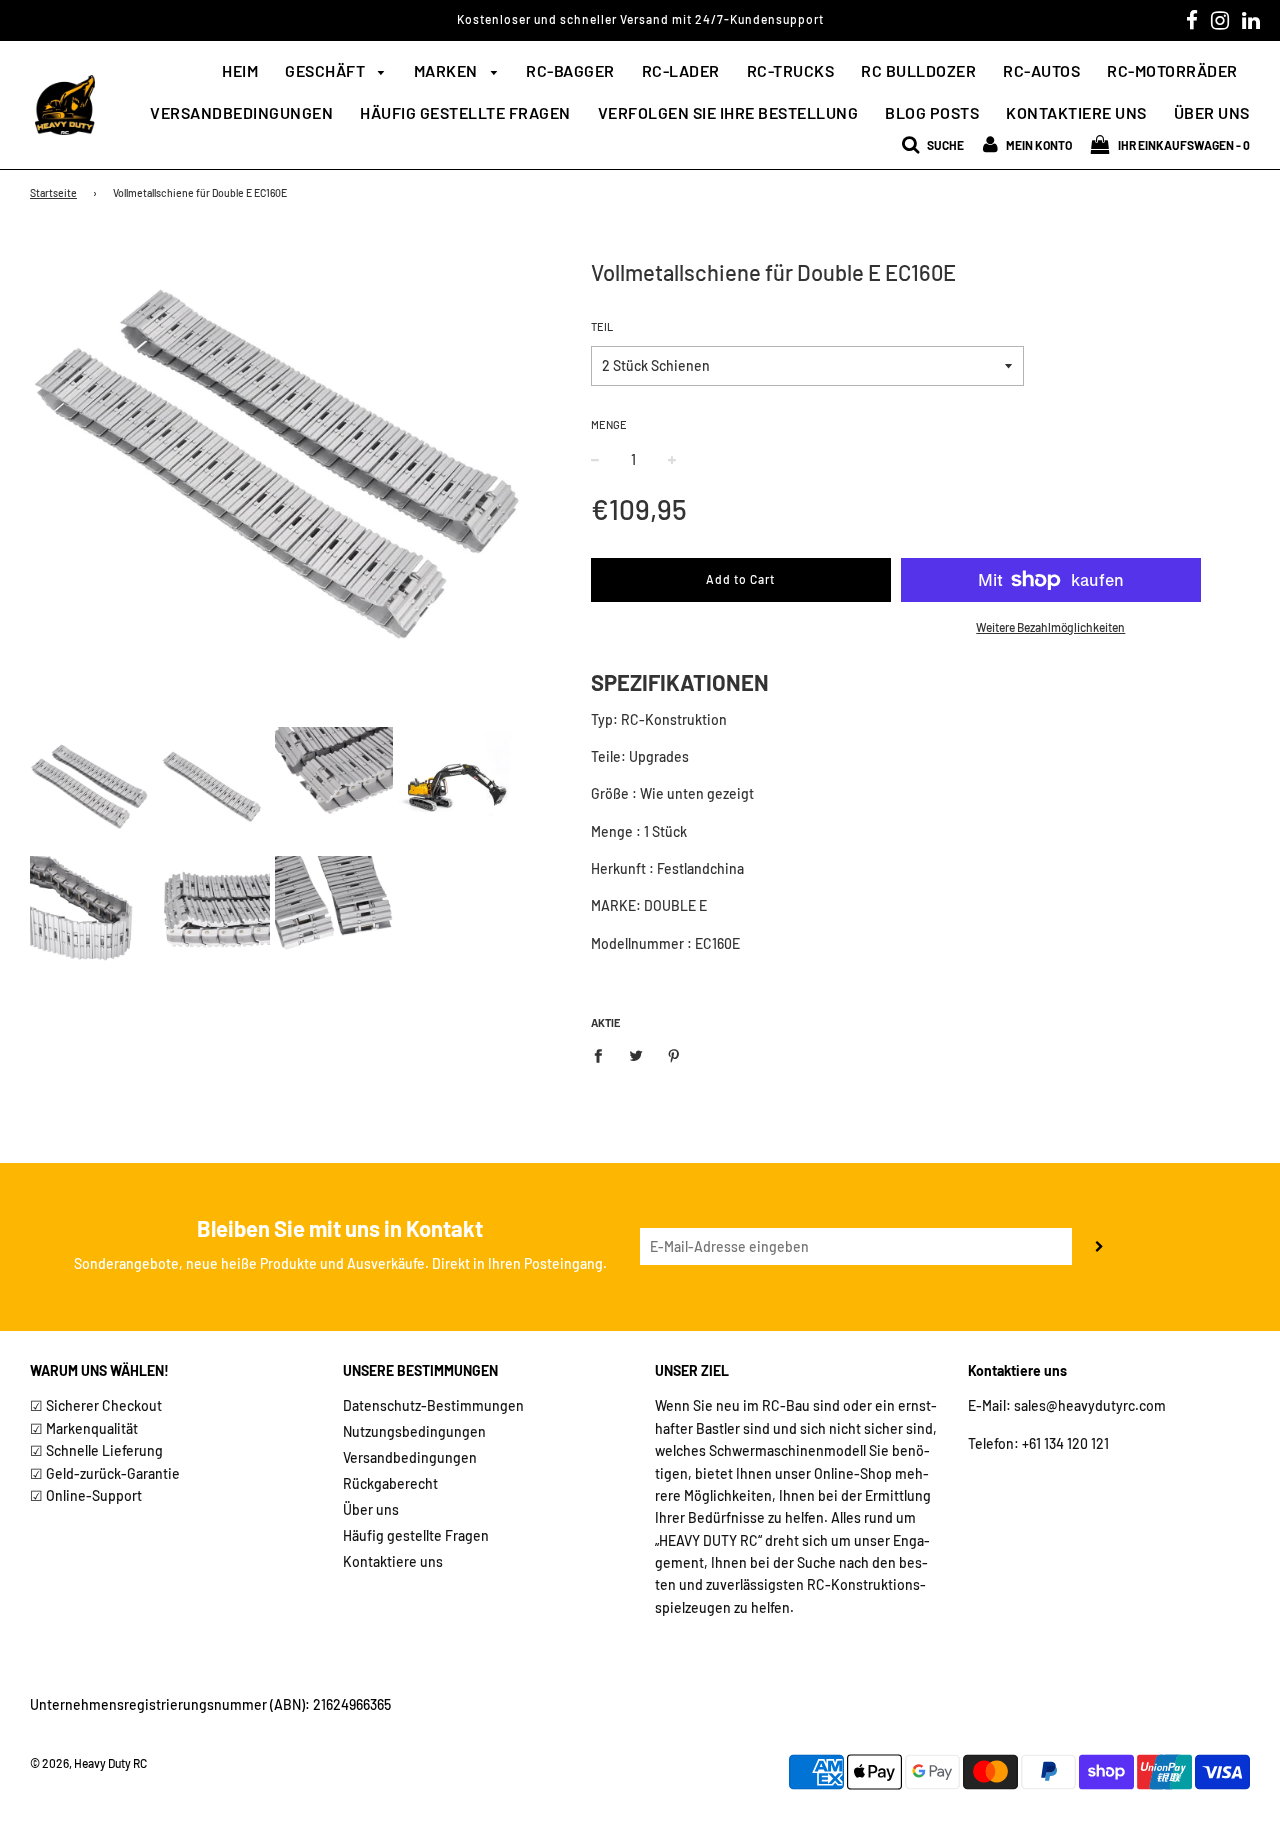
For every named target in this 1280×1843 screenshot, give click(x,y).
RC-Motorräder (1172, 70)
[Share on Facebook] (603, 1054)
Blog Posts (932, 112)
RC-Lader (681, 70)
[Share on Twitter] (635, 1054)
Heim (240, 70)
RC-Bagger (570, 70)
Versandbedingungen (241, 112)
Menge (609, 424)
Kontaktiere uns (1076, 112)
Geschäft (327, 70)
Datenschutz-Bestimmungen (433, 1405)
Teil (602, 326)
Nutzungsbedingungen (414, 1431)
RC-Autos (1041, 70)
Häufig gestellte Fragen (465, 112)
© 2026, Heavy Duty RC (88, 1763)
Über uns (1212, 112)
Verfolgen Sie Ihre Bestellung (728, 112)
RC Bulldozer (918, 70)
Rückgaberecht (390, 1483)
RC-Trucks (791, 70)
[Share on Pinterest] (673, 1054)
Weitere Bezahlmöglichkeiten (1050, 627)
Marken (448, 70)
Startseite (53, 192)
